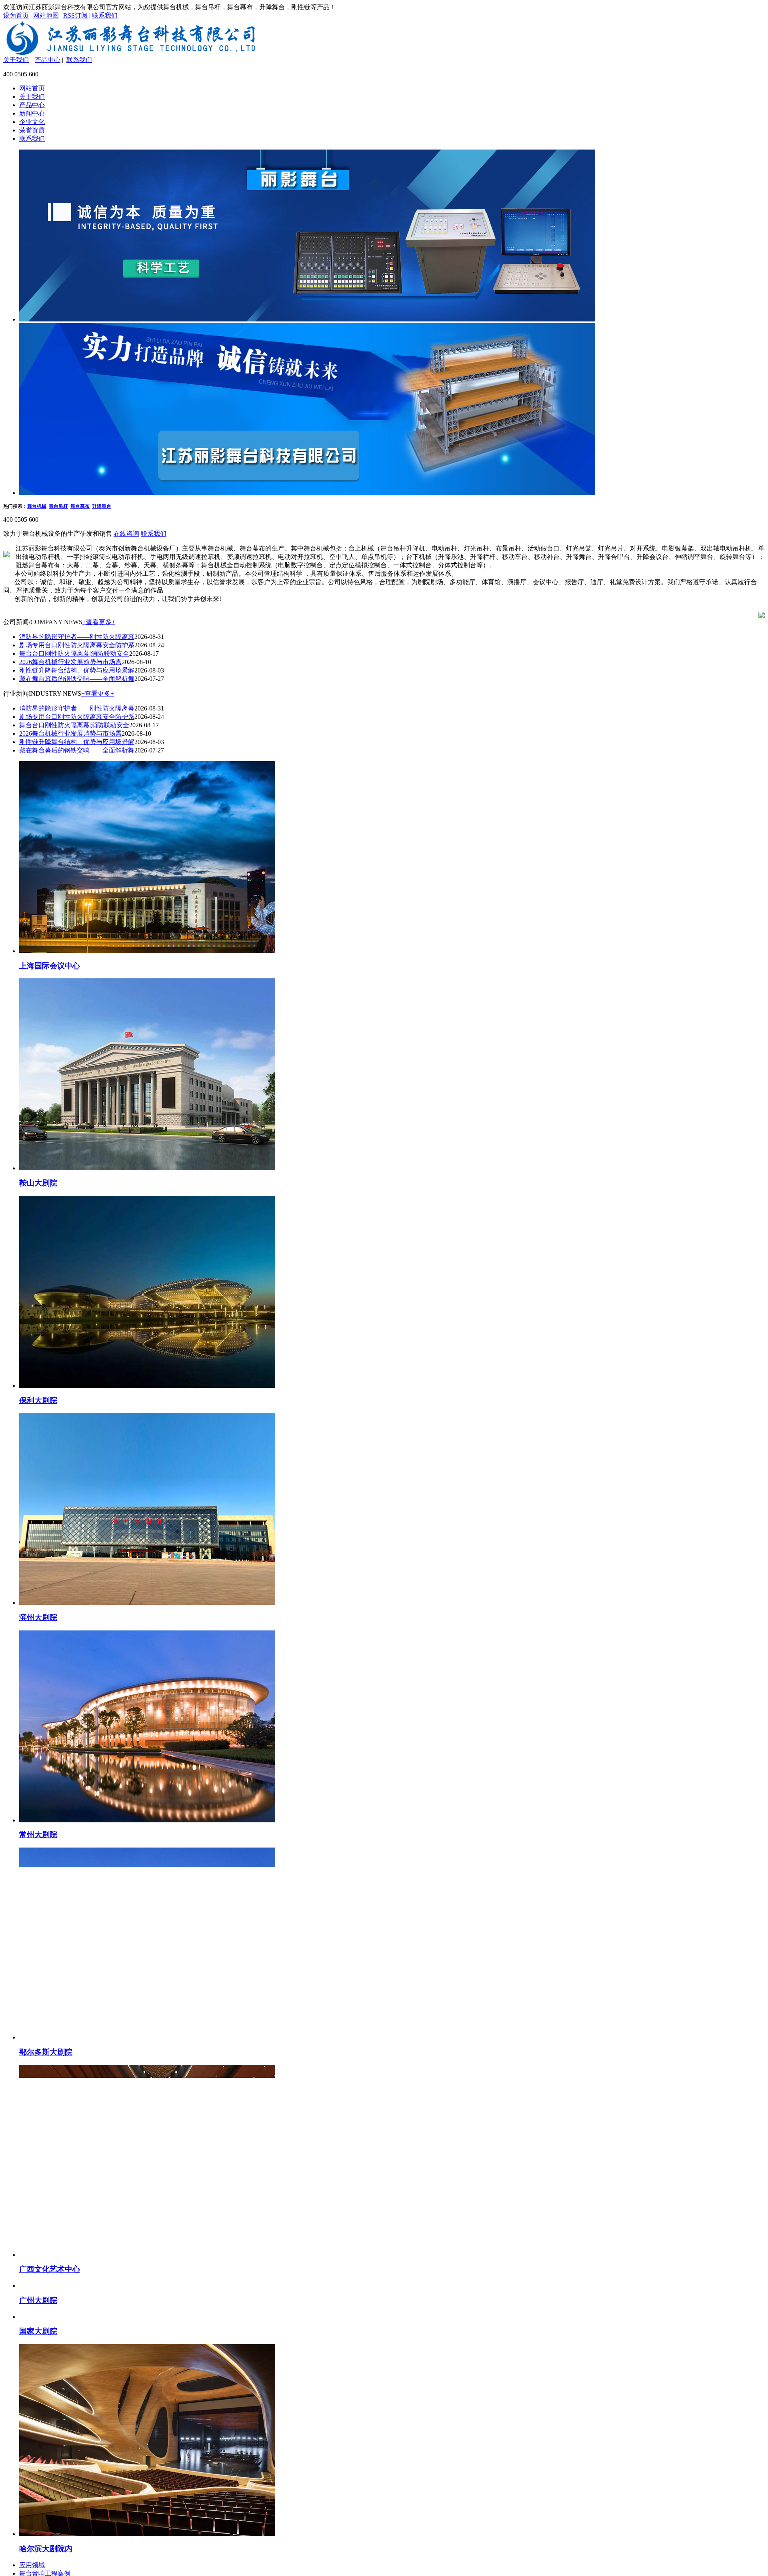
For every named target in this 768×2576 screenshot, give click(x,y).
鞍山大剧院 (38, 1183)
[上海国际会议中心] (147, 951)
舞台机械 (37, 506)
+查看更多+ (99, 622)
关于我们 (16, 60)
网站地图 (46, 15)
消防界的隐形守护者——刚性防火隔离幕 (77, 637)
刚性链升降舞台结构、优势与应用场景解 (77, 670)
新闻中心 (32, 113)
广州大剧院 (38, 2487)
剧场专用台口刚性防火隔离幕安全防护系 (77, 645)
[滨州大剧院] (147, 1603)
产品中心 (48, 60)
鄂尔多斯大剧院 (46, 2052)
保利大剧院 (38, 1400)
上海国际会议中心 (50, 966)
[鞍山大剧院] (147, 1168)
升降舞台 (102, 506)
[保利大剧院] (147, 1386)
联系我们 (105, 15)
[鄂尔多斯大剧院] (147, 2037)
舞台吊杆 (58, 506)
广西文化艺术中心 (50, 2269)
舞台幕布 (80, 506)
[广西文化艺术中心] (147, 2255)
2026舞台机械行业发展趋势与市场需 (70, 662)
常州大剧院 (38, 1835)
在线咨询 (126, 534)
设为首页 (16, 15)
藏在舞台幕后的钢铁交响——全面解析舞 (77, 679)
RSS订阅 (75, 15)
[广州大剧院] (147, 2472)
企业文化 (32, 122)
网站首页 (32, 88)
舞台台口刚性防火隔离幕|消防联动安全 (74, 653)
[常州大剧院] (147, 1820)
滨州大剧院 (38, 1617)
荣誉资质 (32, 130)
